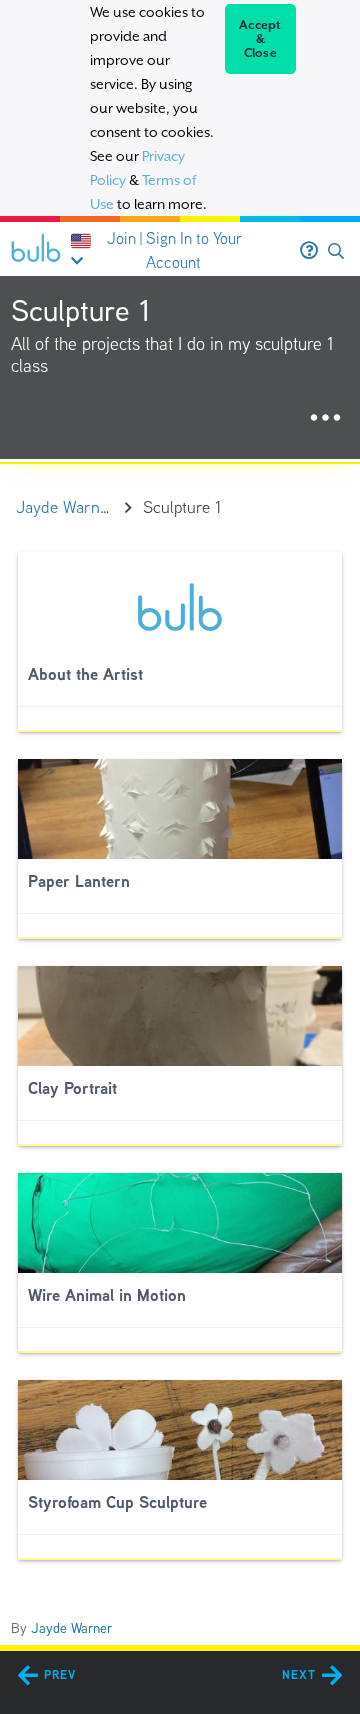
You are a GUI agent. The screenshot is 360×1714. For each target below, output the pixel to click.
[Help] (309, 251)
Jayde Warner (71, 1628)
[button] (336, 251)
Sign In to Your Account (194, 250)
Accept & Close (260, 39)
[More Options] (325, 418)
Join (121, 238)
